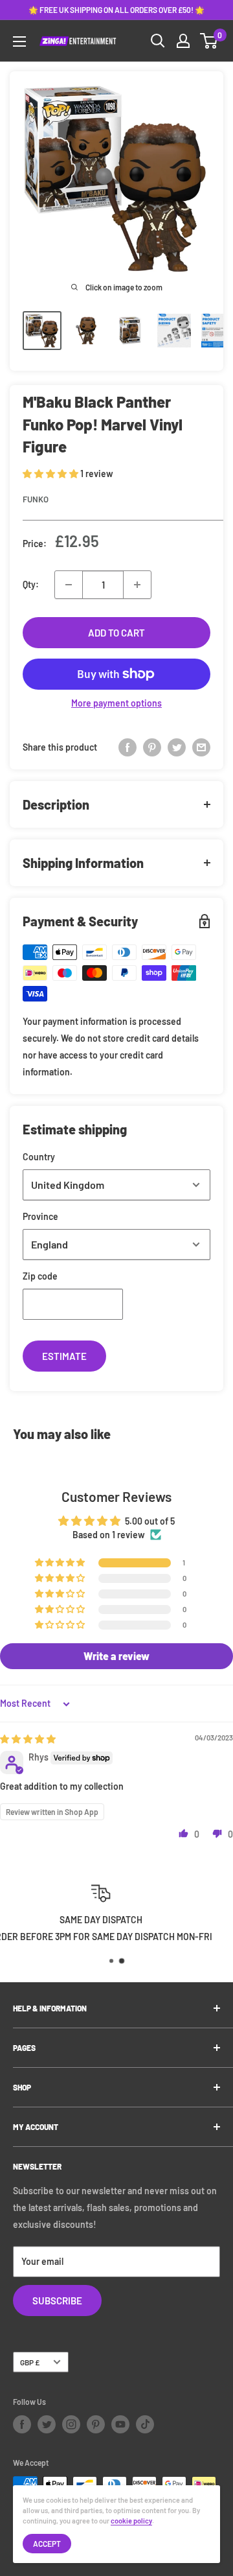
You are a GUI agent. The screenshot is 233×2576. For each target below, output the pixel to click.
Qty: (31, 584)
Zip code (40, 1276)
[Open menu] (19, 41)
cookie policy (131, 2521)
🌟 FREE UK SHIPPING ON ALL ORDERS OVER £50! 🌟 (116, 10)
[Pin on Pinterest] (152, 747)
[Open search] (158, 41)
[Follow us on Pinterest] (96, 2424)
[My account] (183, 41)
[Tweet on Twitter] (177, 747)
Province (40, 1216)
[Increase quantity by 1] (137, 585)
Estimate (64, 1356)
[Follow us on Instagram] (71, 2424)
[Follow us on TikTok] (145, 2424)
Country (39, 1157)
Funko (36, 499)
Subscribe (57, 2301)
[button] (51, 474)
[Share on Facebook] (128, 747)
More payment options (116, 703)
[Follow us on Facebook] (22, 2424)
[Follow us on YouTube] (120, 2424)
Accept (47, 2544)
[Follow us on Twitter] (47, 2424)
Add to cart (116, 633)
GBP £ (30, 2362)
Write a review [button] (116, 1656)
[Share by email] (201, 747)
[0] (209, 41)
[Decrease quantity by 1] (69, 585)
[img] (28, 1739)
